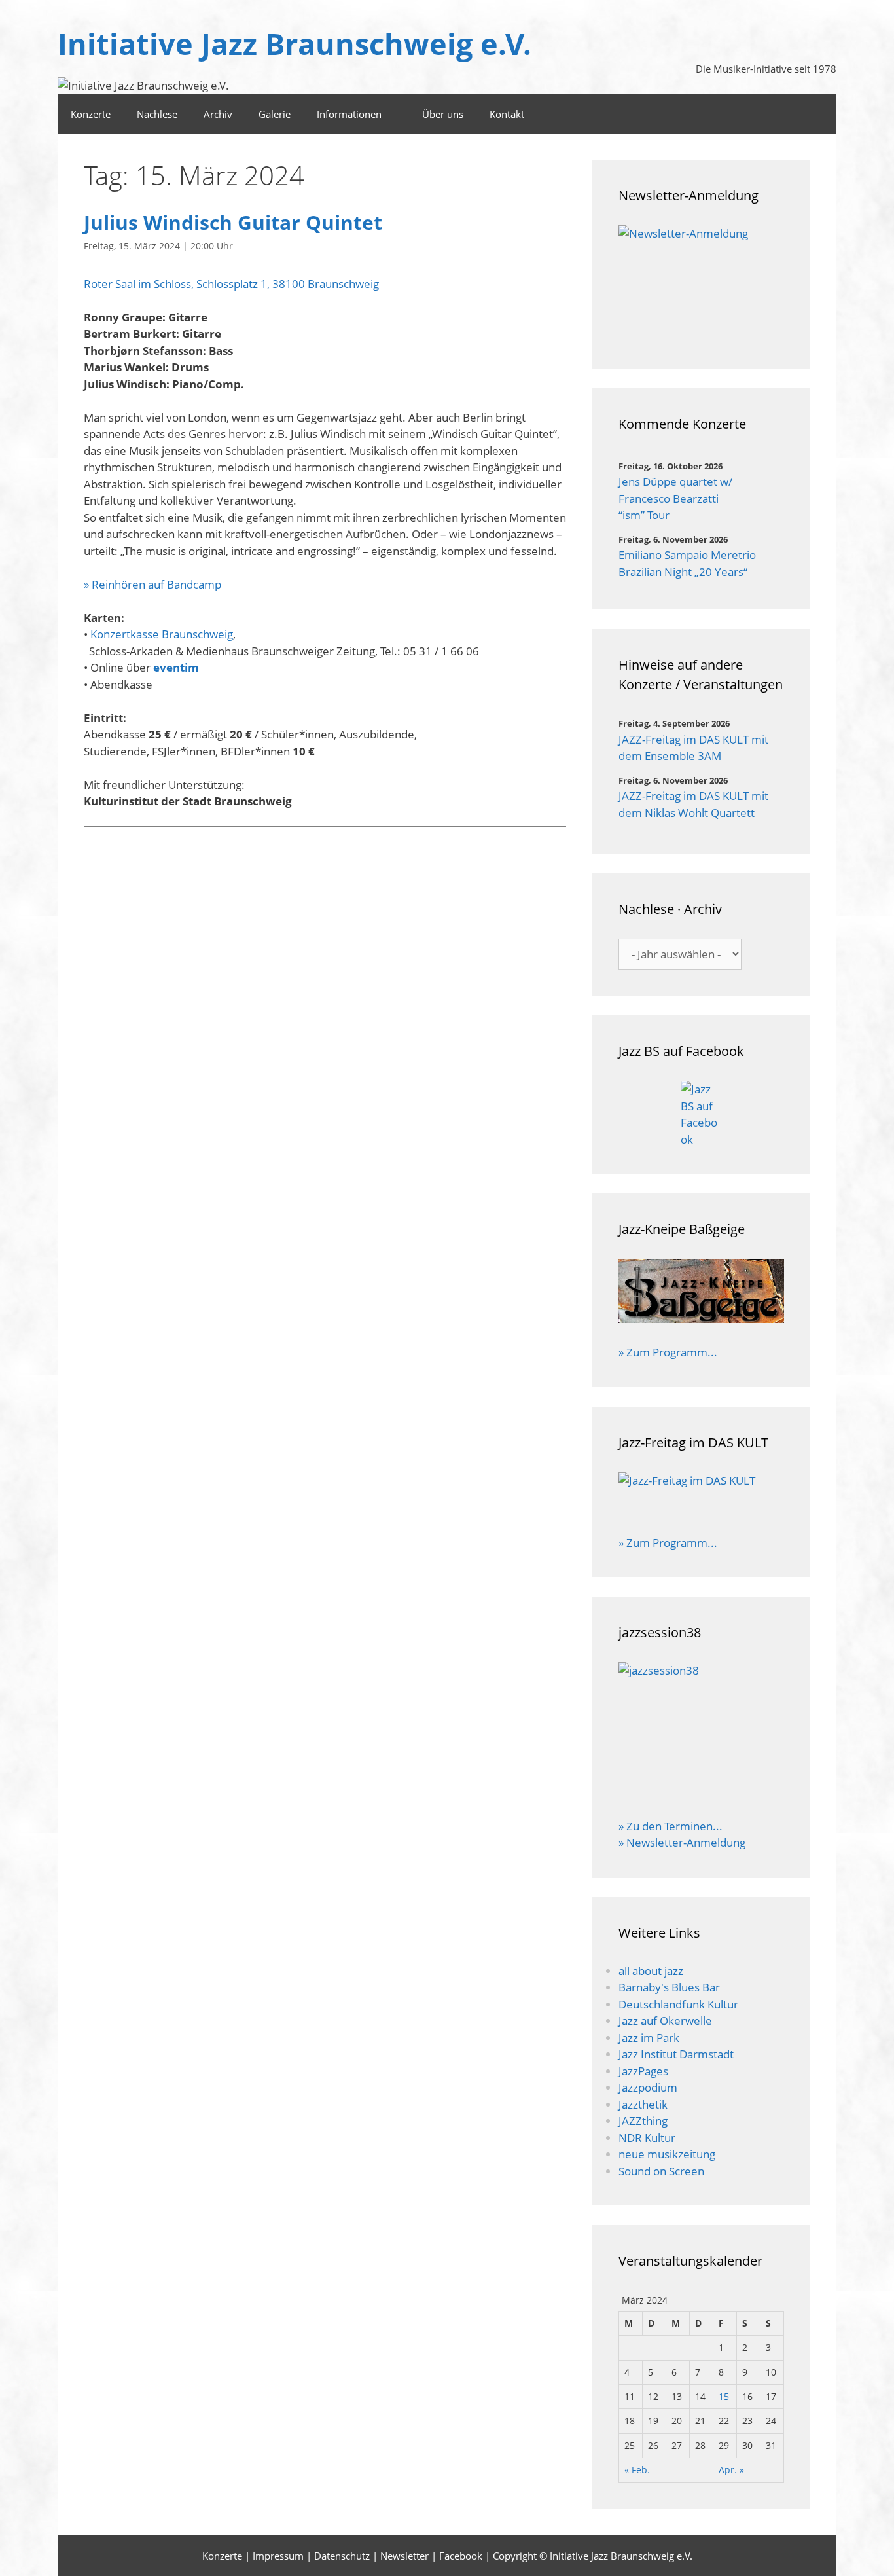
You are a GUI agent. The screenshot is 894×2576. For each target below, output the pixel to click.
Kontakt (507, 114)
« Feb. (637, 2470)
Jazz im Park (649, 2038)
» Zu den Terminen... (670, 1826)
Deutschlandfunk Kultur (678, 2004)
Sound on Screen (661, 2171)
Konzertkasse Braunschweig (162, 634)
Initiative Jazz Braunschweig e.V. (295, 44)
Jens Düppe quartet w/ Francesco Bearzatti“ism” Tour (675, 498)
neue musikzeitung (667, 2154)
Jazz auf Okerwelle (665, 2021)
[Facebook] (819, 114)
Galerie (275, 114)
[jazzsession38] (701, 1732)
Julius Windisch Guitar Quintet (233, 222)
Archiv (218, 114)
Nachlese (157, 114)
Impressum (278, 2556)
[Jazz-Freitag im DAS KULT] (701, 1495)
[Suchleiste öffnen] (783, 114)
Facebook (461, 2556)
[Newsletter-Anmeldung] (701, 284)
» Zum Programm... (668, 1352)
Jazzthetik (643, 2104)
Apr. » (731, 2470)
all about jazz (651, 1971)
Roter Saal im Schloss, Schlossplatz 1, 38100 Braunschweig (231, 284)
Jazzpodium (648, 2087)
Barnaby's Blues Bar (669, 1987)
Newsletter (404, 2556)
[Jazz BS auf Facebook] (701, 1114)
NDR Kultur (647, 2138)
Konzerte (91, 114)
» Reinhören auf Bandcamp (152, 584)
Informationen (349, 114)
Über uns (443, 114)
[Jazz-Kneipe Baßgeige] (701, 1319)
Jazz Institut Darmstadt (676, 2054)
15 (724, 2396)
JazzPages (643, 2071)
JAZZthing (643, 2121)
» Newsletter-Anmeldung (682, 1842)
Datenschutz (342, 2556)
